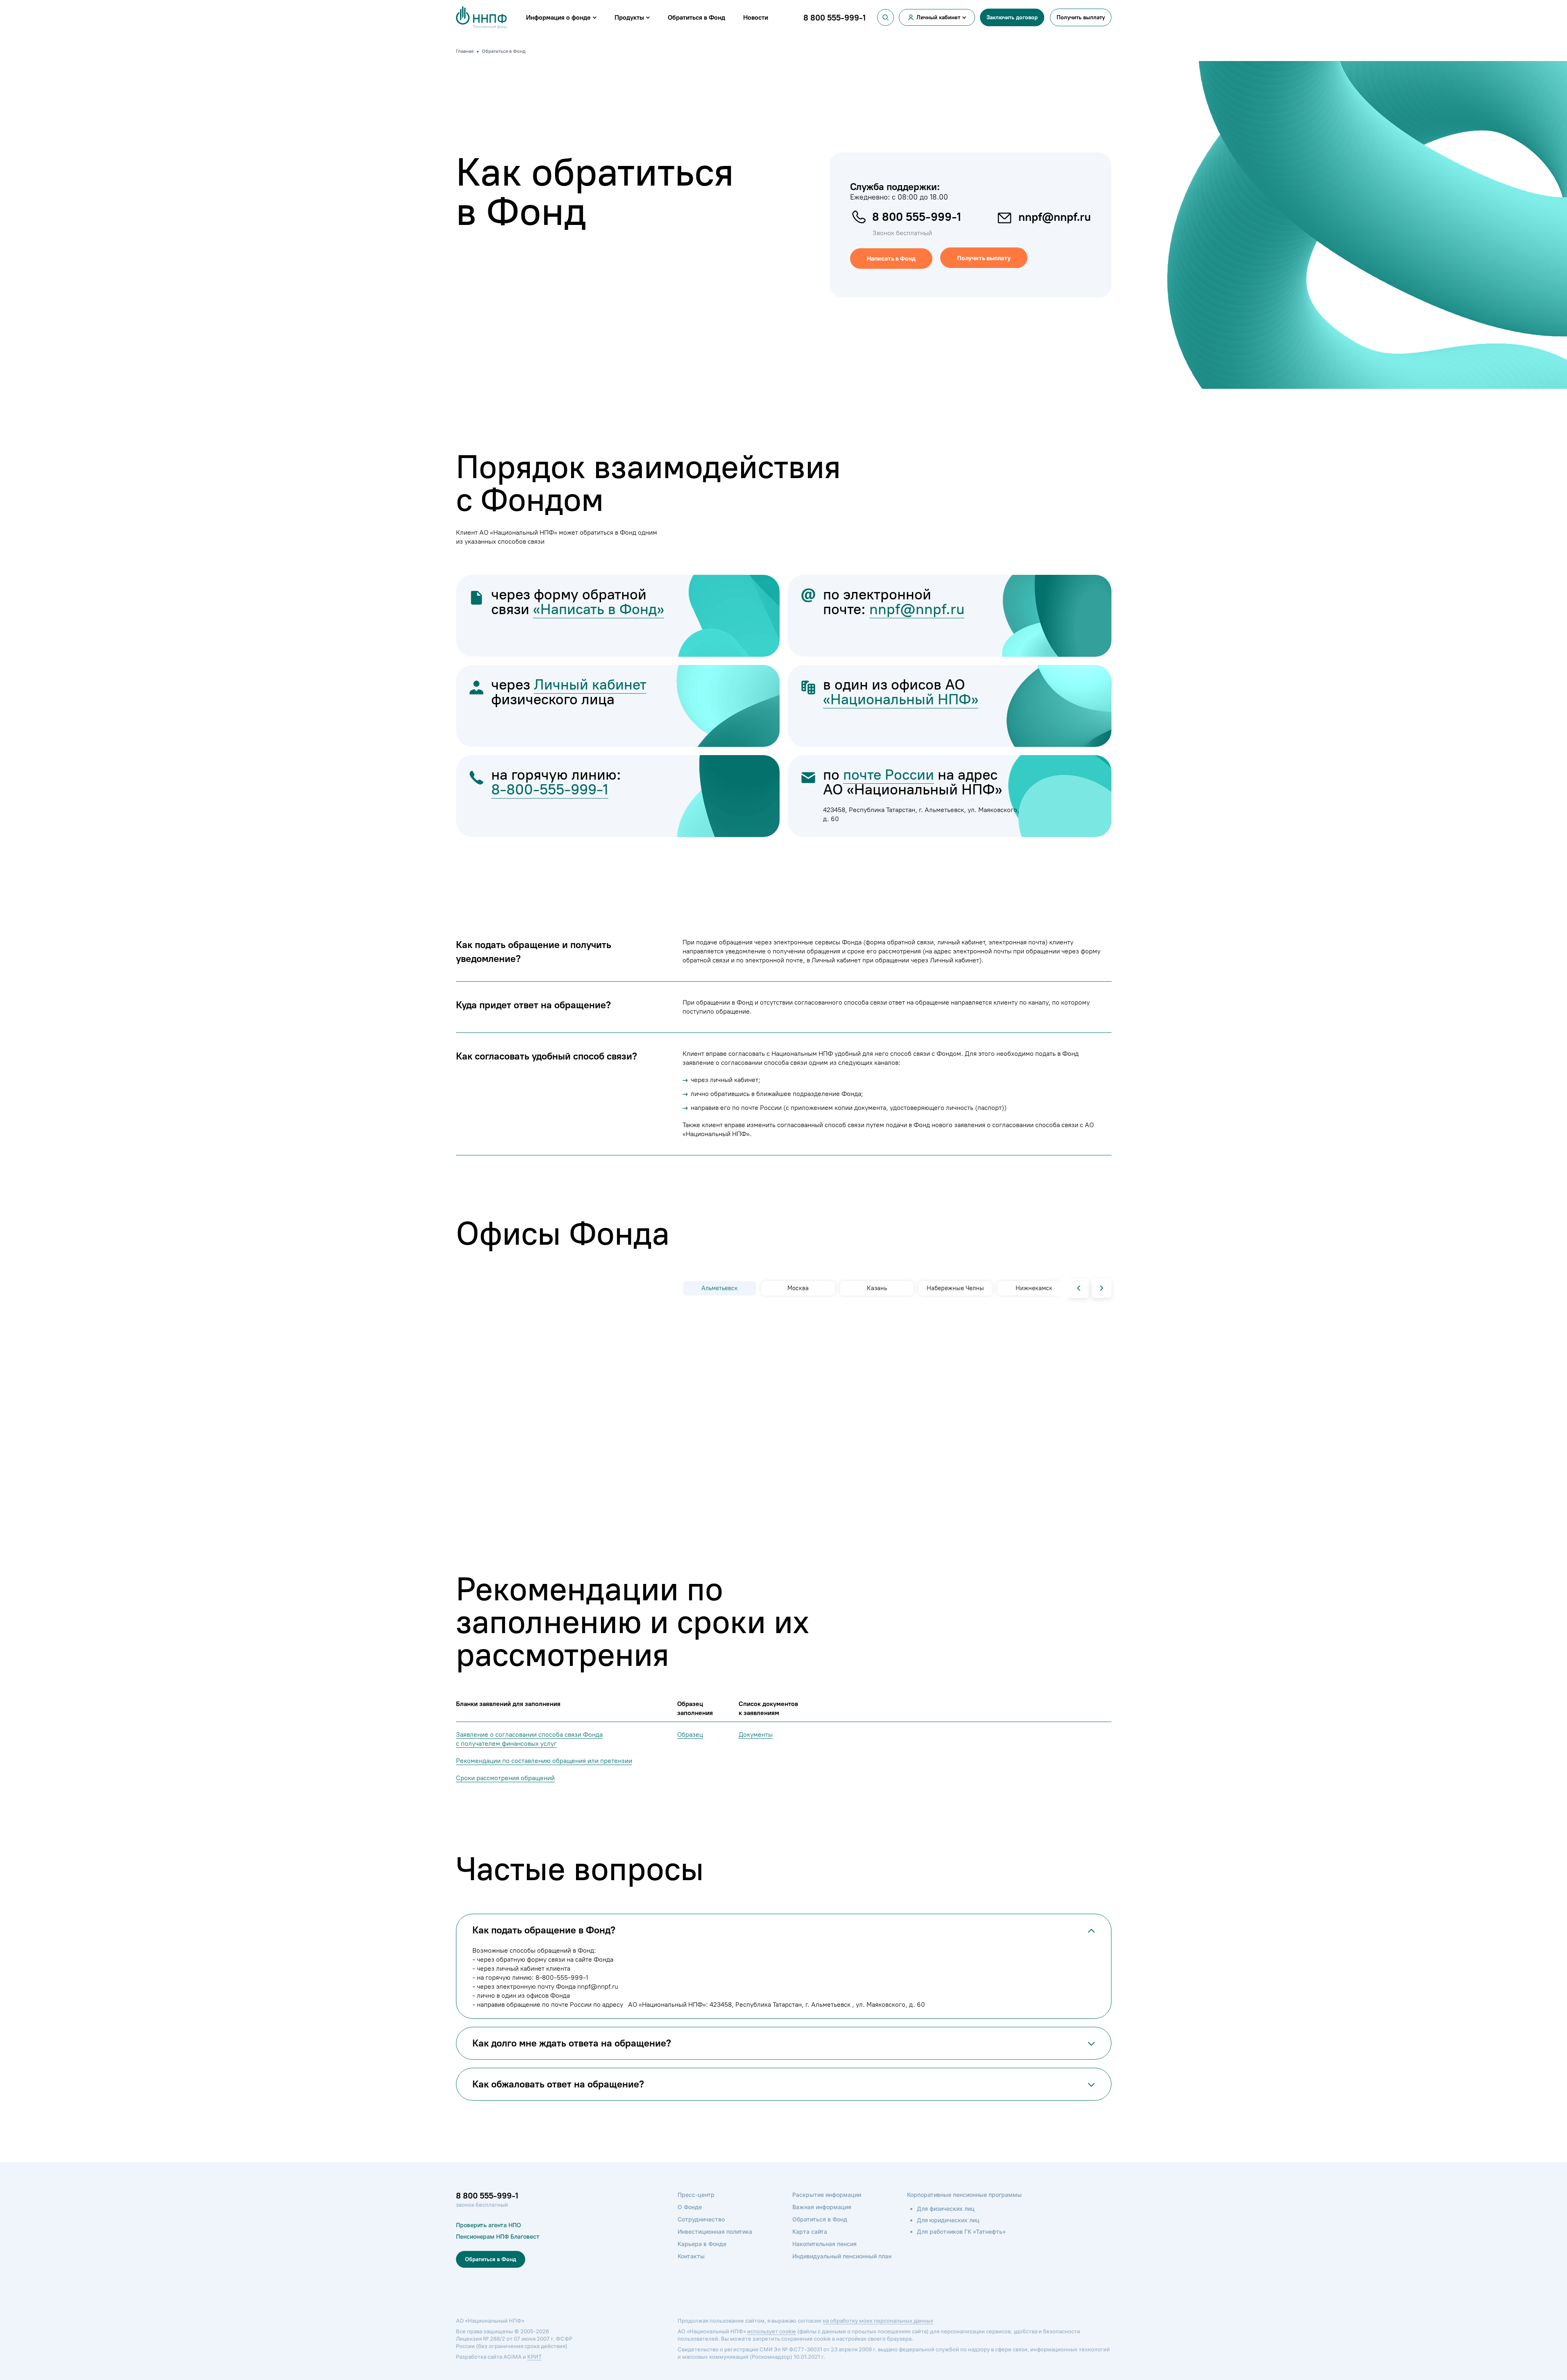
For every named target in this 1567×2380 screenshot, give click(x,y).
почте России (889, 775)
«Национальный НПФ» (901, 699)
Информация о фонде (558, 17)
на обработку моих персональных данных (878, 2321)
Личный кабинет (938, 17)
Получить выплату (1081, 17)
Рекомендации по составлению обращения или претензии (544, 1761)
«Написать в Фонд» (599, 609)
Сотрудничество (701, 2219)
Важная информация (822, 2207)
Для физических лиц (946, 2209)
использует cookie (772, 2331)
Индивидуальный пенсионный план (842, 2256)
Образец (690, 1735)
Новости (756, 17)
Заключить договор (1012, 17)
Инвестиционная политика (715, 2231)
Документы (756, 1735)
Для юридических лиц (948, 2220)
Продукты (629, 17)
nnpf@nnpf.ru (1055, 217)
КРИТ (534, 2357)
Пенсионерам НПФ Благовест (498, 2236)
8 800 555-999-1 (917, 217)
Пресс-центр (696, 2195)
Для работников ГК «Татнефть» (961, 2231)
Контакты (691, 2256)
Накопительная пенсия (824, 2244)
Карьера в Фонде (702, 2244)
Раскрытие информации (827, 2195)
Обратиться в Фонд (696, 17)
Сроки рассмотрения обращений (505, 1778)
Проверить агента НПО (489, 2225)
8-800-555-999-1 (550, 789)
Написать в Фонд (891, 258)
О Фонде (690, 2207)
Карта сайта (810, 2231)
